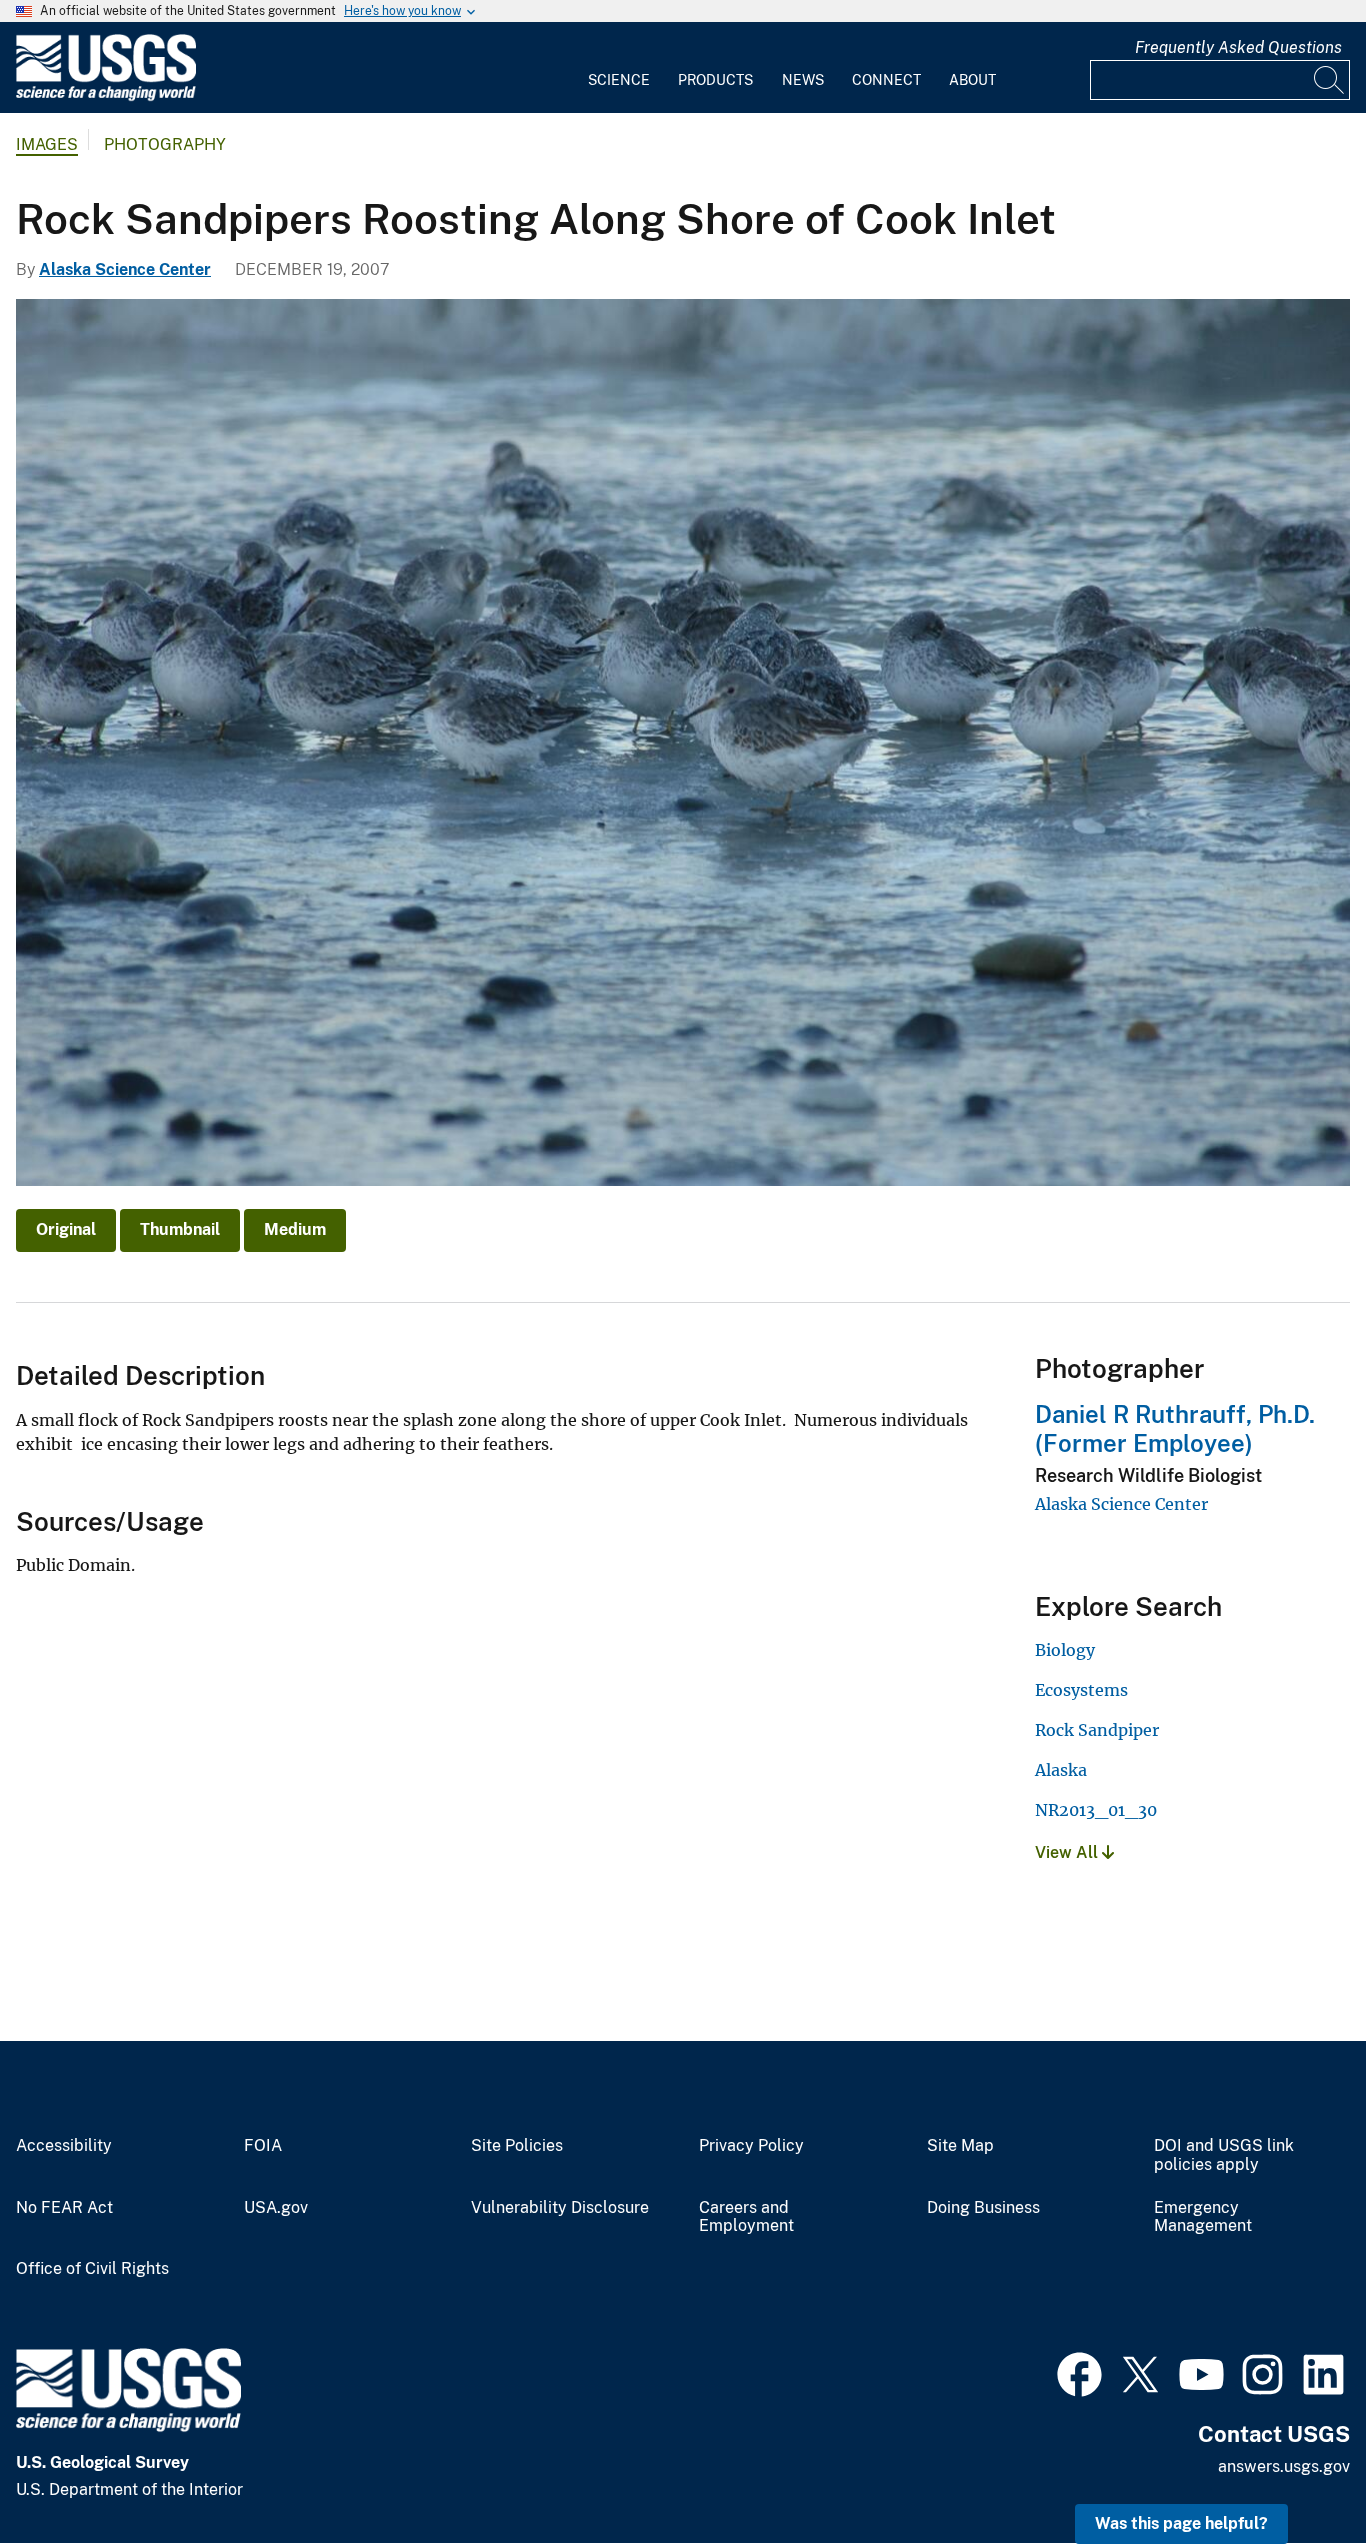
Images (47, 144)
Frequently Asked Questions (1238, 47)
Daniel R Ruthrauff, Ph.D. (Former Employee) (1175, 1428)
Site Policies (517, 2146)
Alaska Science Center (125, 269)
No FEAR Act (64, 2208)
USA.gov (276, 2208)
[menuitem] (619, 68)
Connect (886, 80)
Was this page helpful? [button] (1181, 2523)
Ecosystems (1081, 1690)
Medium (295, 1229)
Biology (1065, 1650)
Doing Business (983, 2208)
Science (619, 80)
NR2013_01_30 (1096, 1810)
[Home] (106, 96)
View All (1068, 1852)
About (972, 80)
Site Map (960, 2146)
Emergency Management (1203, 2217)
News (803, 80)
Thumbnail (180, 1229)
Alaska (1061, 1770)
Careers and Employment (746, 2217)
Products (715, 80)
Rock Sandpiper (1097, 1730)
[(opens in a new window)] (1079, 2372)
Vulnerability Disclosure (560, 2208)
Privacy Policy (751, 2146)
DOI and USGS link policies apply (1224, 2155)
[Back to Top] (1293, 2471)
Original (66, 1229)
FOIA (263, 2146)
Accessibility (64, 2146)
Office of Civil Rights (92, 2269)
